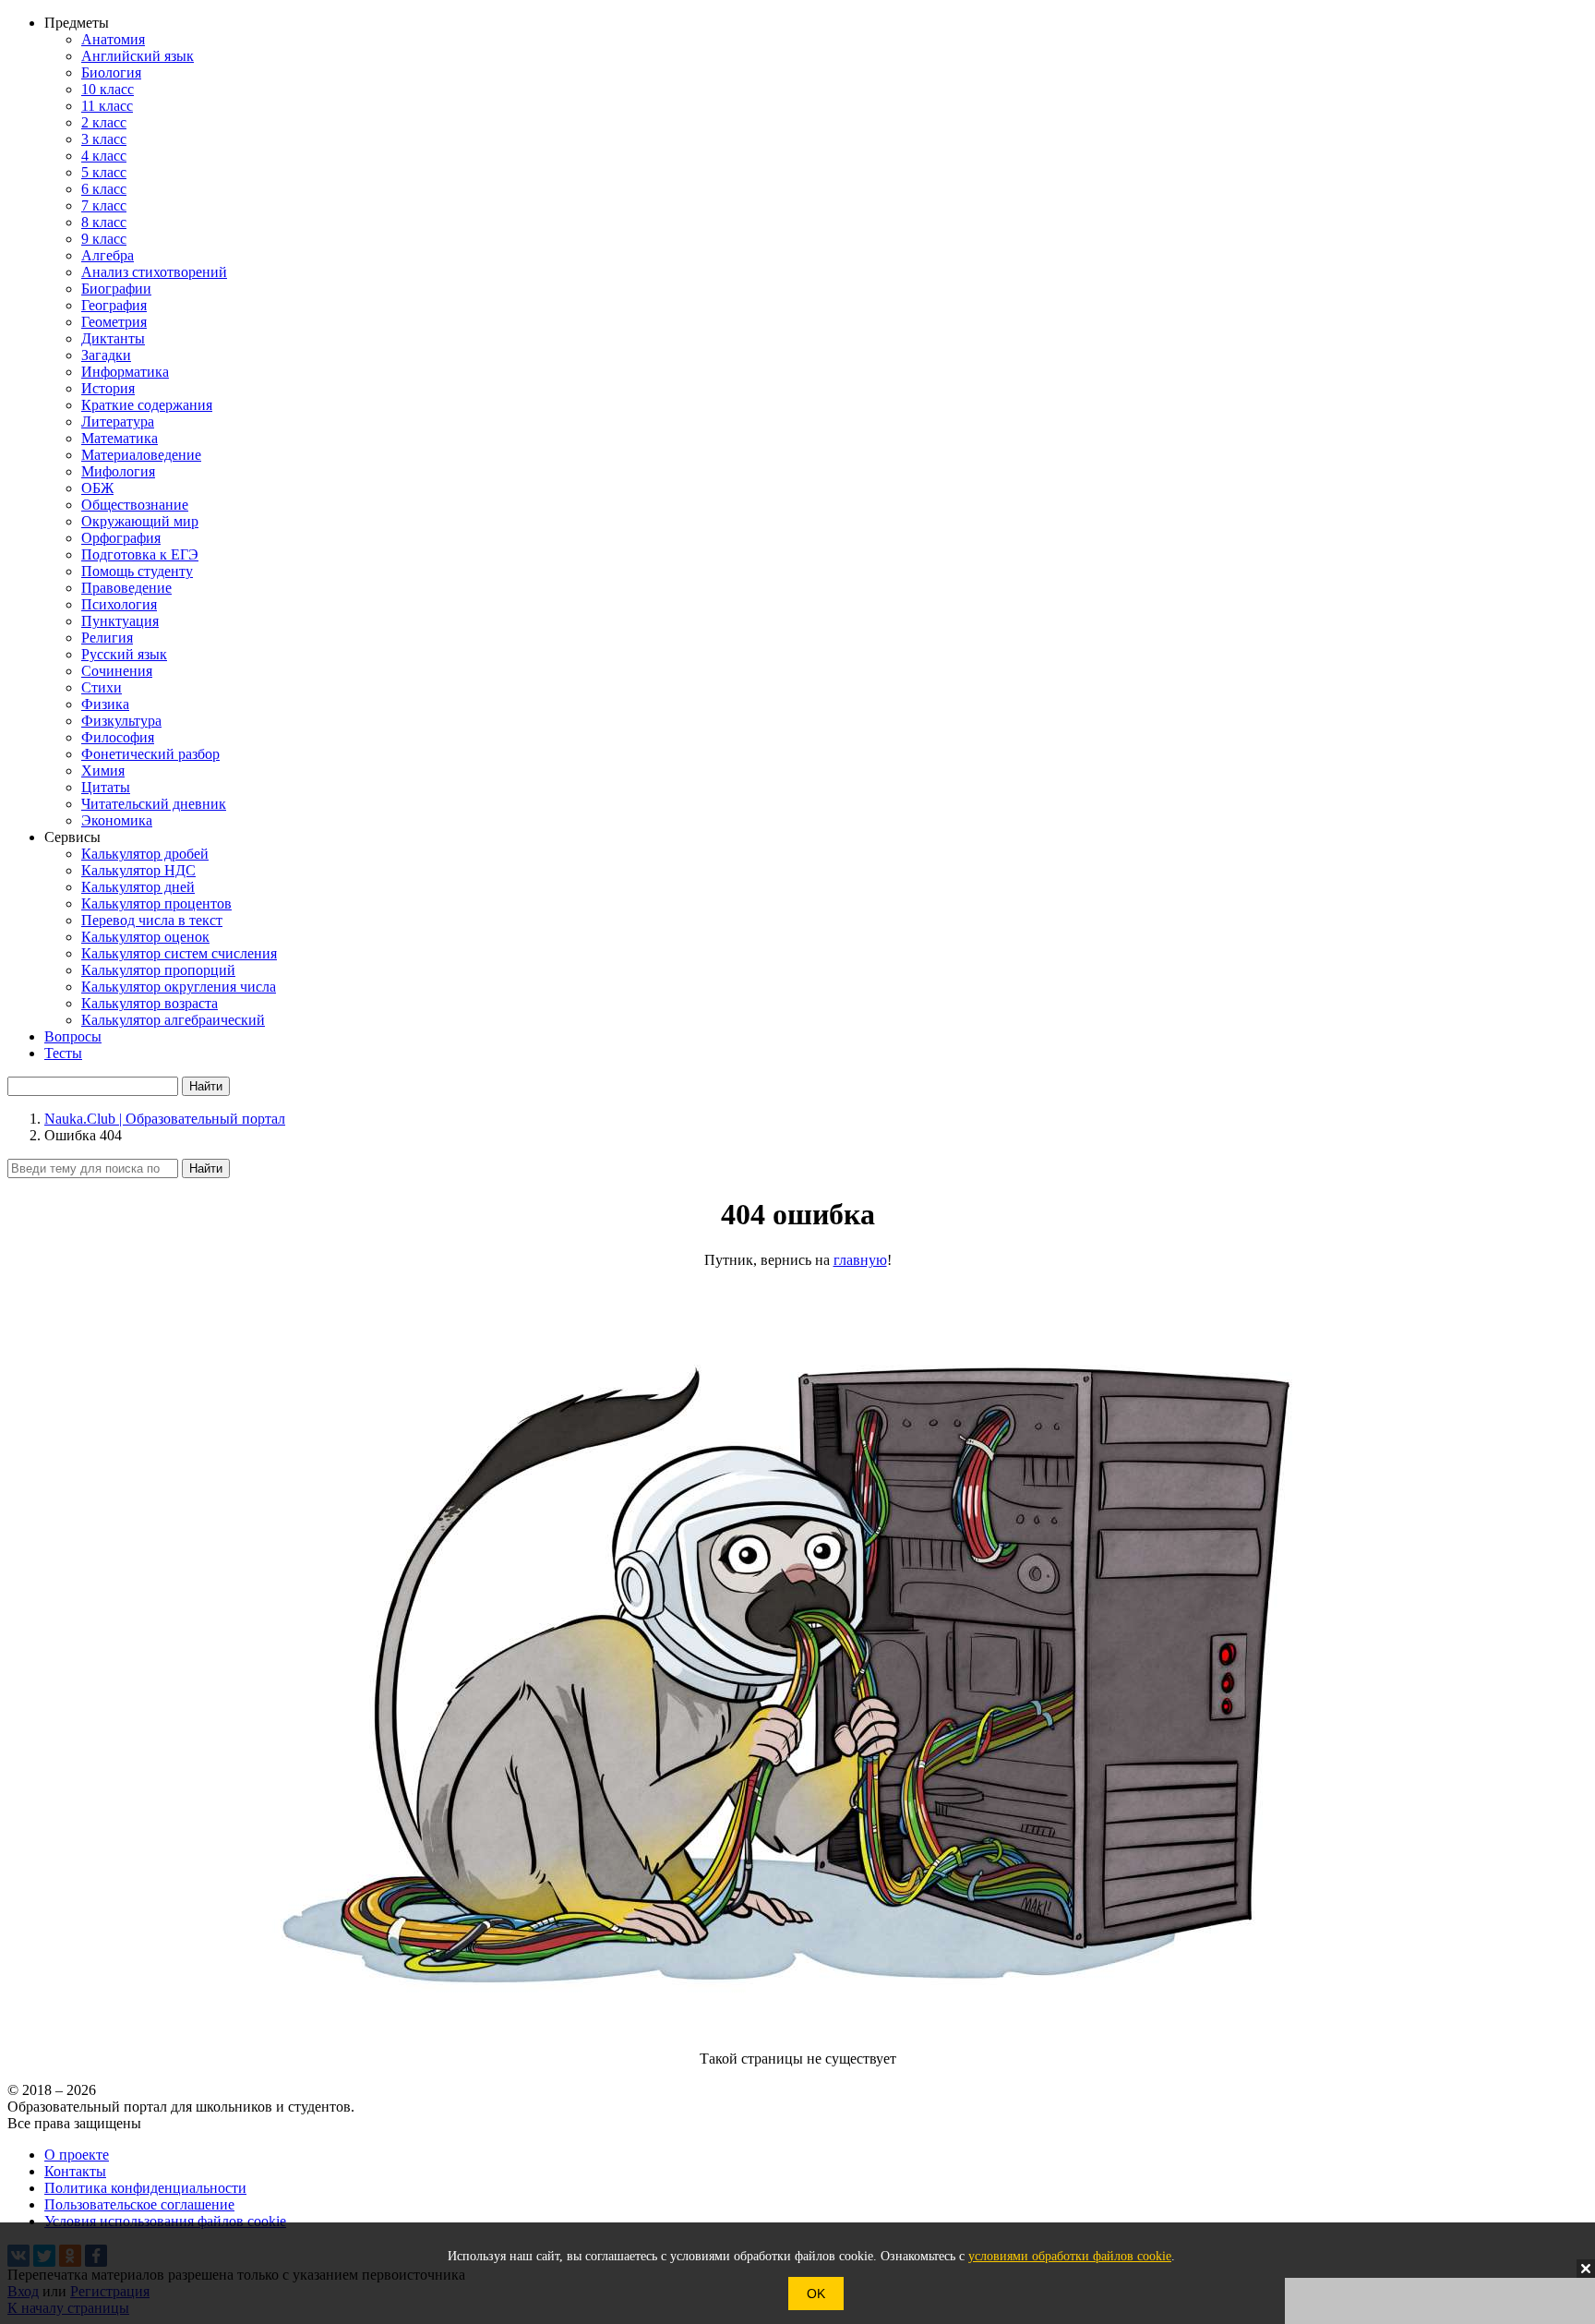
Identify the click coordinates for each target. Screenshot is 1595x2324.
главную (860, 1260)
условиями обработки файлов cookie (1070, 2256)
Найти (206, 1168)
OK (816, 2294)
